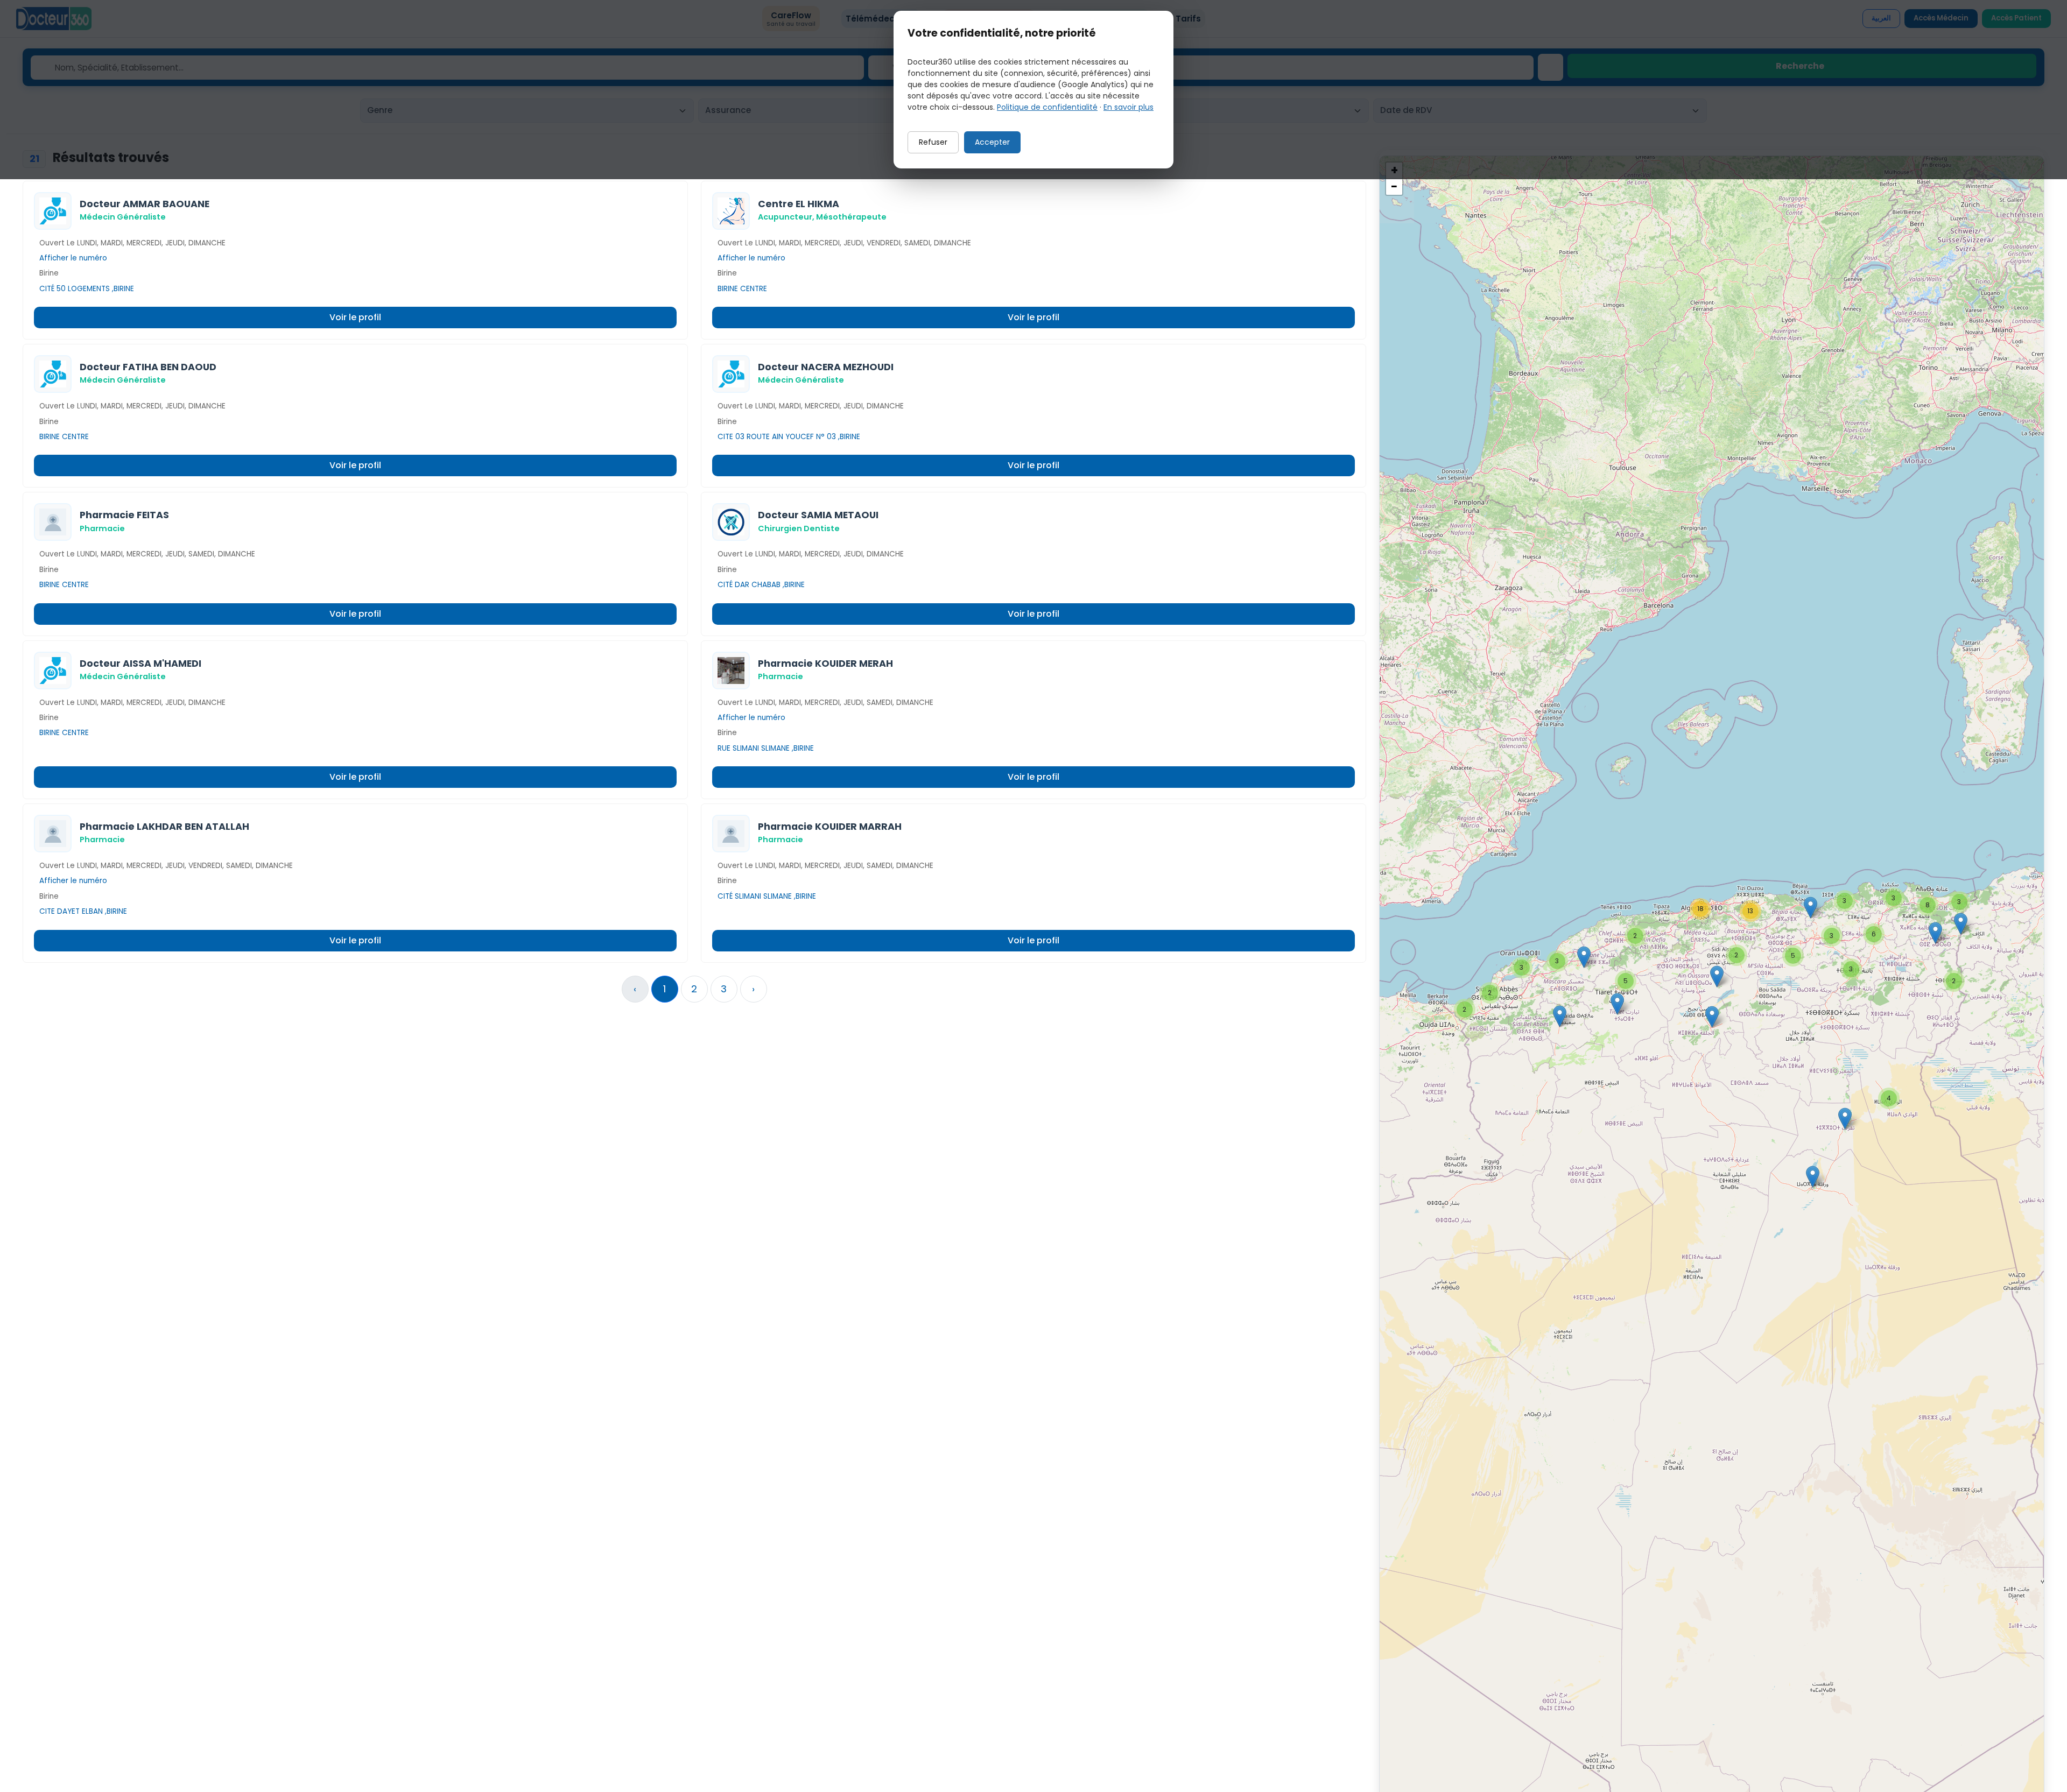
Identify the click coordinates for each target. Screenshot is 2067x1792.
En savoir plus (1129, 107)
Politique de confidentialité (1047, 107)
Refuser (933, 142)
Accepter (992, 142)
